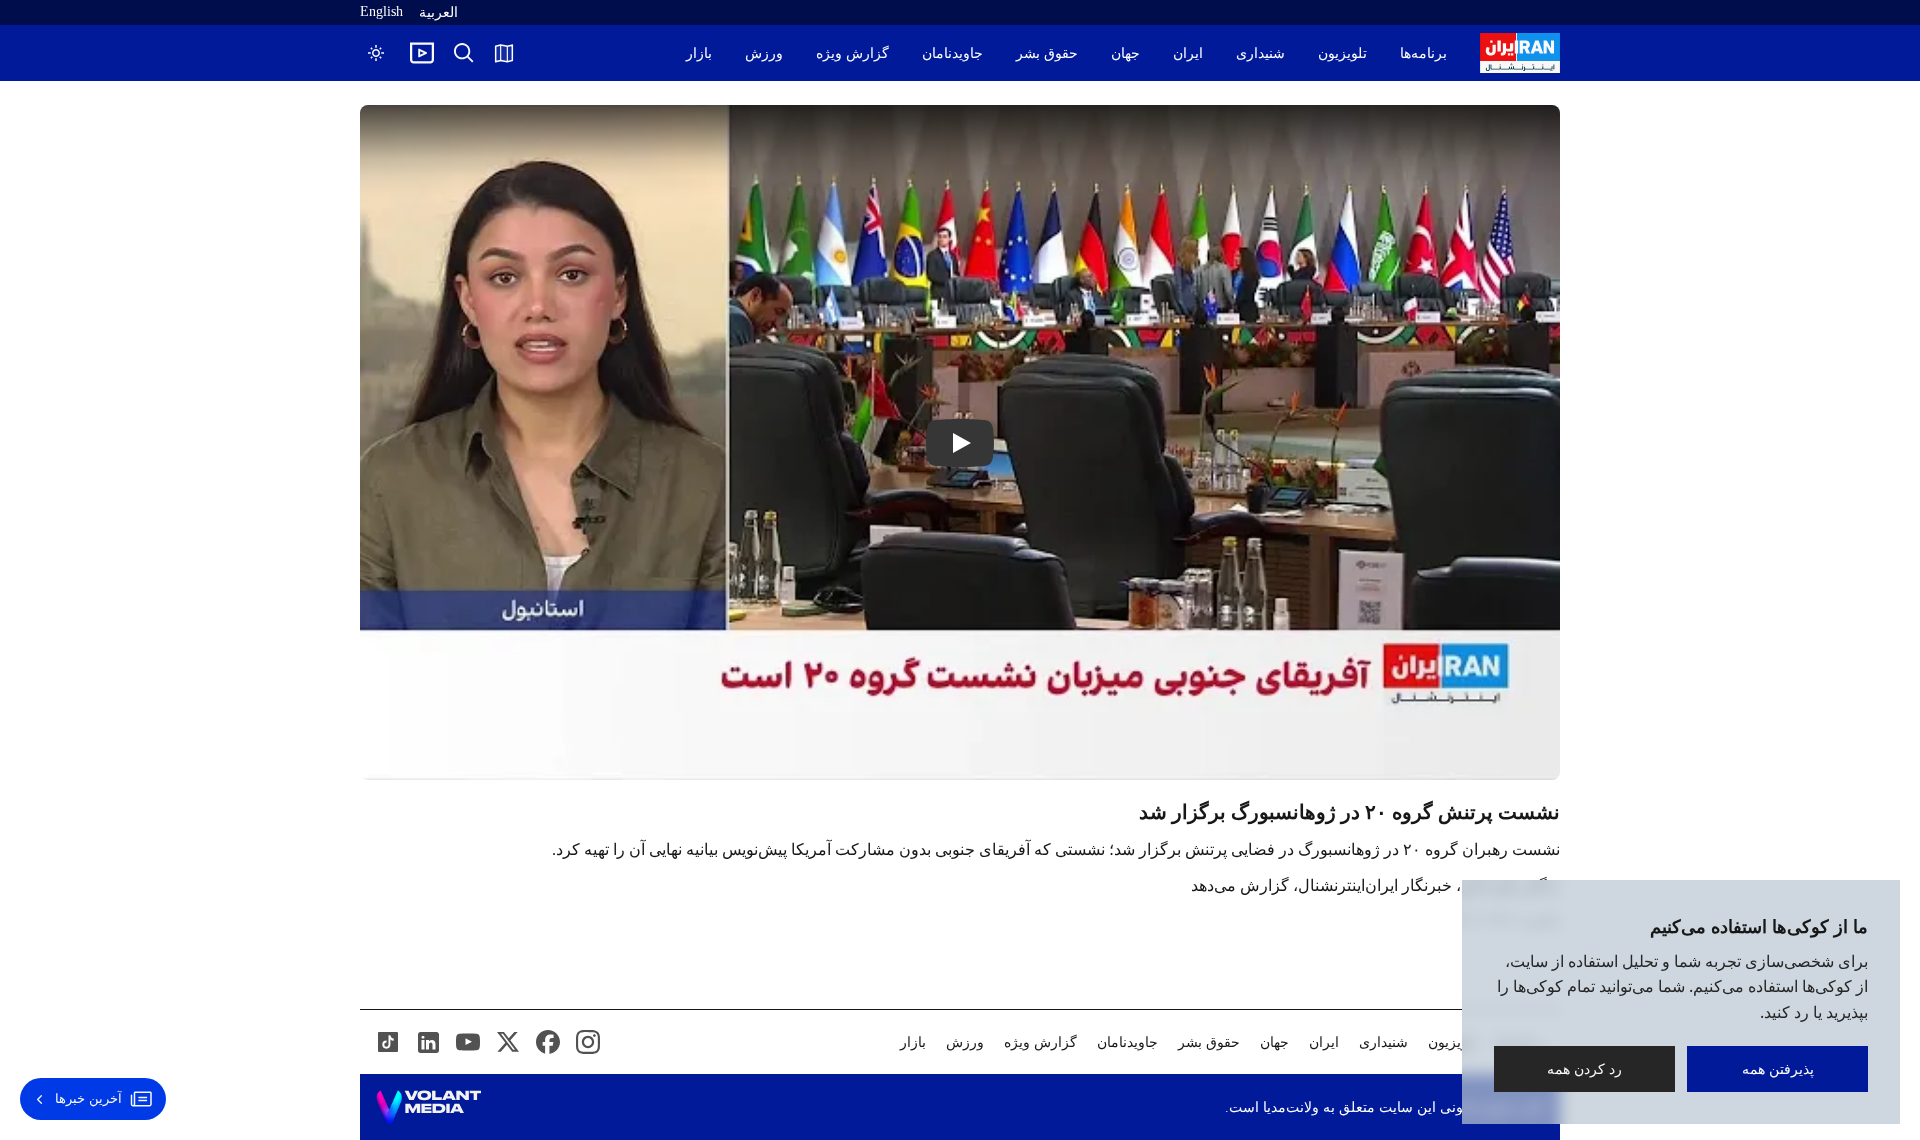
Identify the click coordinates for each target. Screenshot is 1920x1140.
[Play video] (422, 53)
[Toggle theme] (376, 53)
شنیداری (1260, 53)
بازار (699, 53)
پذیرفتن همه (1778, 1068)
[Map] (504, 53)
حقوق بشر (1047, 53)
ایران (1188, 53)
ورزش (764, 53)
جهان (1125, 53)
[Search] (464, 53)
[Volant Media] (428, 1107)
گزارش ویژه (852, 53)
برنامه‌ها (1423, 53)
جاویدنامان (952, 53)
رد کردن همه (1584, 1068)
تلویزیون (1342, 53)
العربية (438, 12)
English (381, 11)
